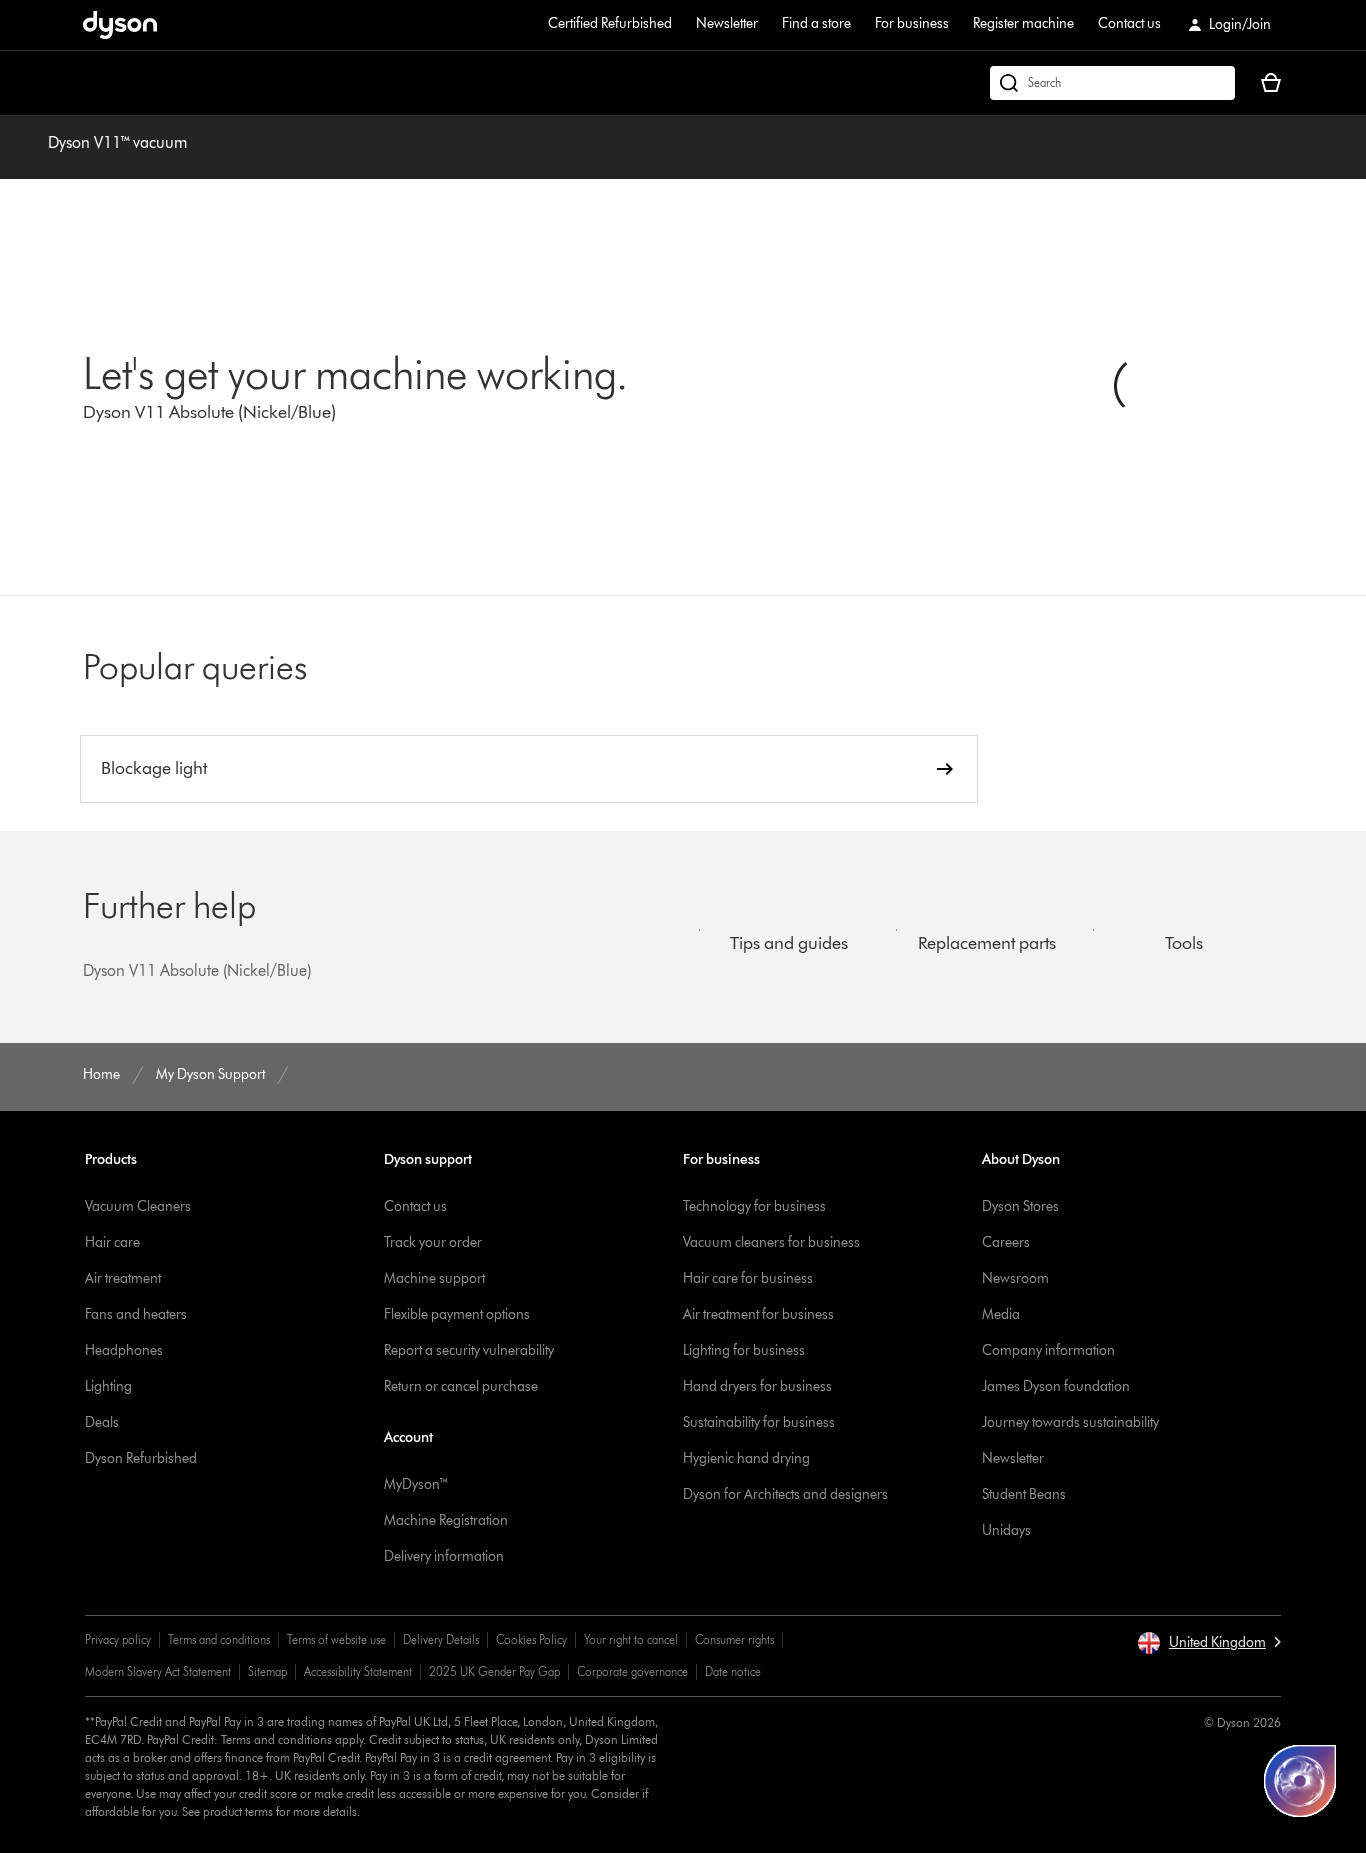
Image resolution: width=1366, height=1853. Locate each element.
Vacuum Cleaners (138, 1206)
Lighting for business (744, 1350)
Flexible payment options (457, 1314)
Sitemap (267, 1671)
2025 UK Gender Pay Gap (494, 1671)
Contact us (1129, 23)
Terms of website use (336, 1639)
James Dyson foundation (1056, 1386)
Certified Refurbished (610, 23)
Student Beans (1024, 1494)
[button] (1209, 1643)
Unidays (1006, 1530)
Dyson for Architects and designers (785, 1494)
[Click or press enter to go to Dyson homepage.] (120, 25)
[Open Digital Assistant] (1300, 1781)
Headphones (124, 1350)
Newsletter (727, 23)
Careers (1006, 1242)
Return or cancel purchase (461, 1386)
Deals (102, 1422)
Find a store (816, 23)
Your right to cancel (631, 1639)
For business (912, 23)
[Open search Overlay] (1112, 83)
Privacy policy (118, 1639)
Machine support (434, 1278)
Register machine (1023, 23)
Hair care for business (748, 1278)
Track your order (433, 1242)
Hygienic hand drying (746, 1458)
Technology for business (754, 1206)
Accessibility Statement (358, 1671)
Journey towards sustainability (1070, 1422)
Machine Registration (446, 1520)
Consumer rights (734, 1639)
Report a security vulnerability (469, 1350)
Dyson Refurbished (141, 1458)
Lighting (108, 1386)
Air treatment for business (758, 1314)
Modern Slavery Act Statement (158, 1671)
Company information (1048, 1350)
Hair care (112, 1242)
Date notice (733, 1671)
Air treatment (123, 1278)
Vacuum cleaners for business (771, 1242)
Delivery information (444, 1556)
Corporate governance (632, 1671)
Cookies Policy (531, 1639)
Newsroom (1015, 1278)
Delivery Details (441, 1639)
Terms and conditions (219, 1639)
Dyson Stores (1020, 1206)
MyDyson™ (416, 1484)
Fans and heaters (136, 1314)
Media (1001, 1314)
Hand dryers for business (757, 1386)
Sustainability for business (759, 1422)
